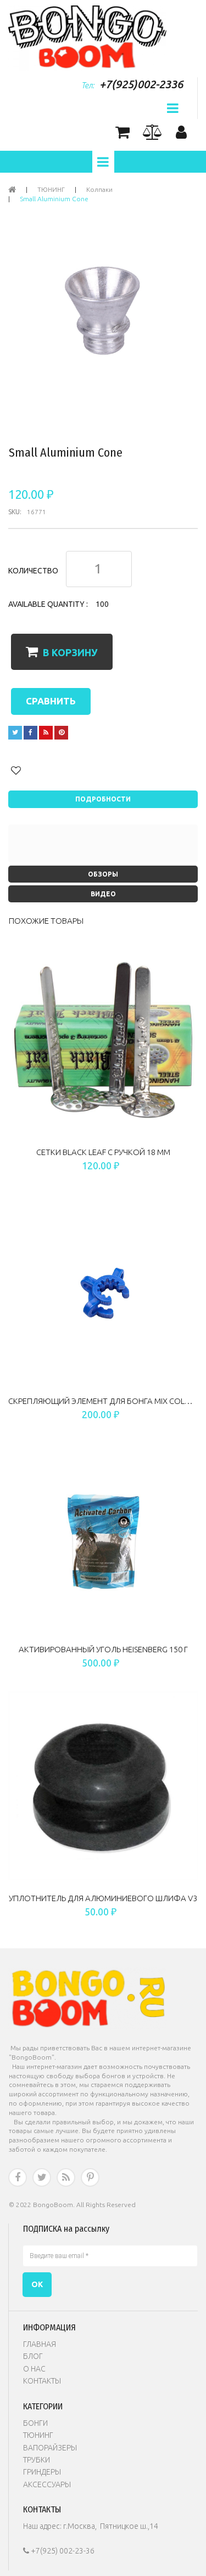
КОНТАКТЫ (42, 2381)
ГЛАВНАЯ (40, 2344)
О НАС (34, 2369)
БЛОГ (33, 2356)
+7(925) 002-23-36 (59, 2551)
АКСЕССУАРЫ (47, 2484)
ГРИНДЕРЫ (42, 2472)
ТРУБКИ (37, 2460)
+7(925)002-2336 (141, 84)
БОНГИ (35, 2423)
